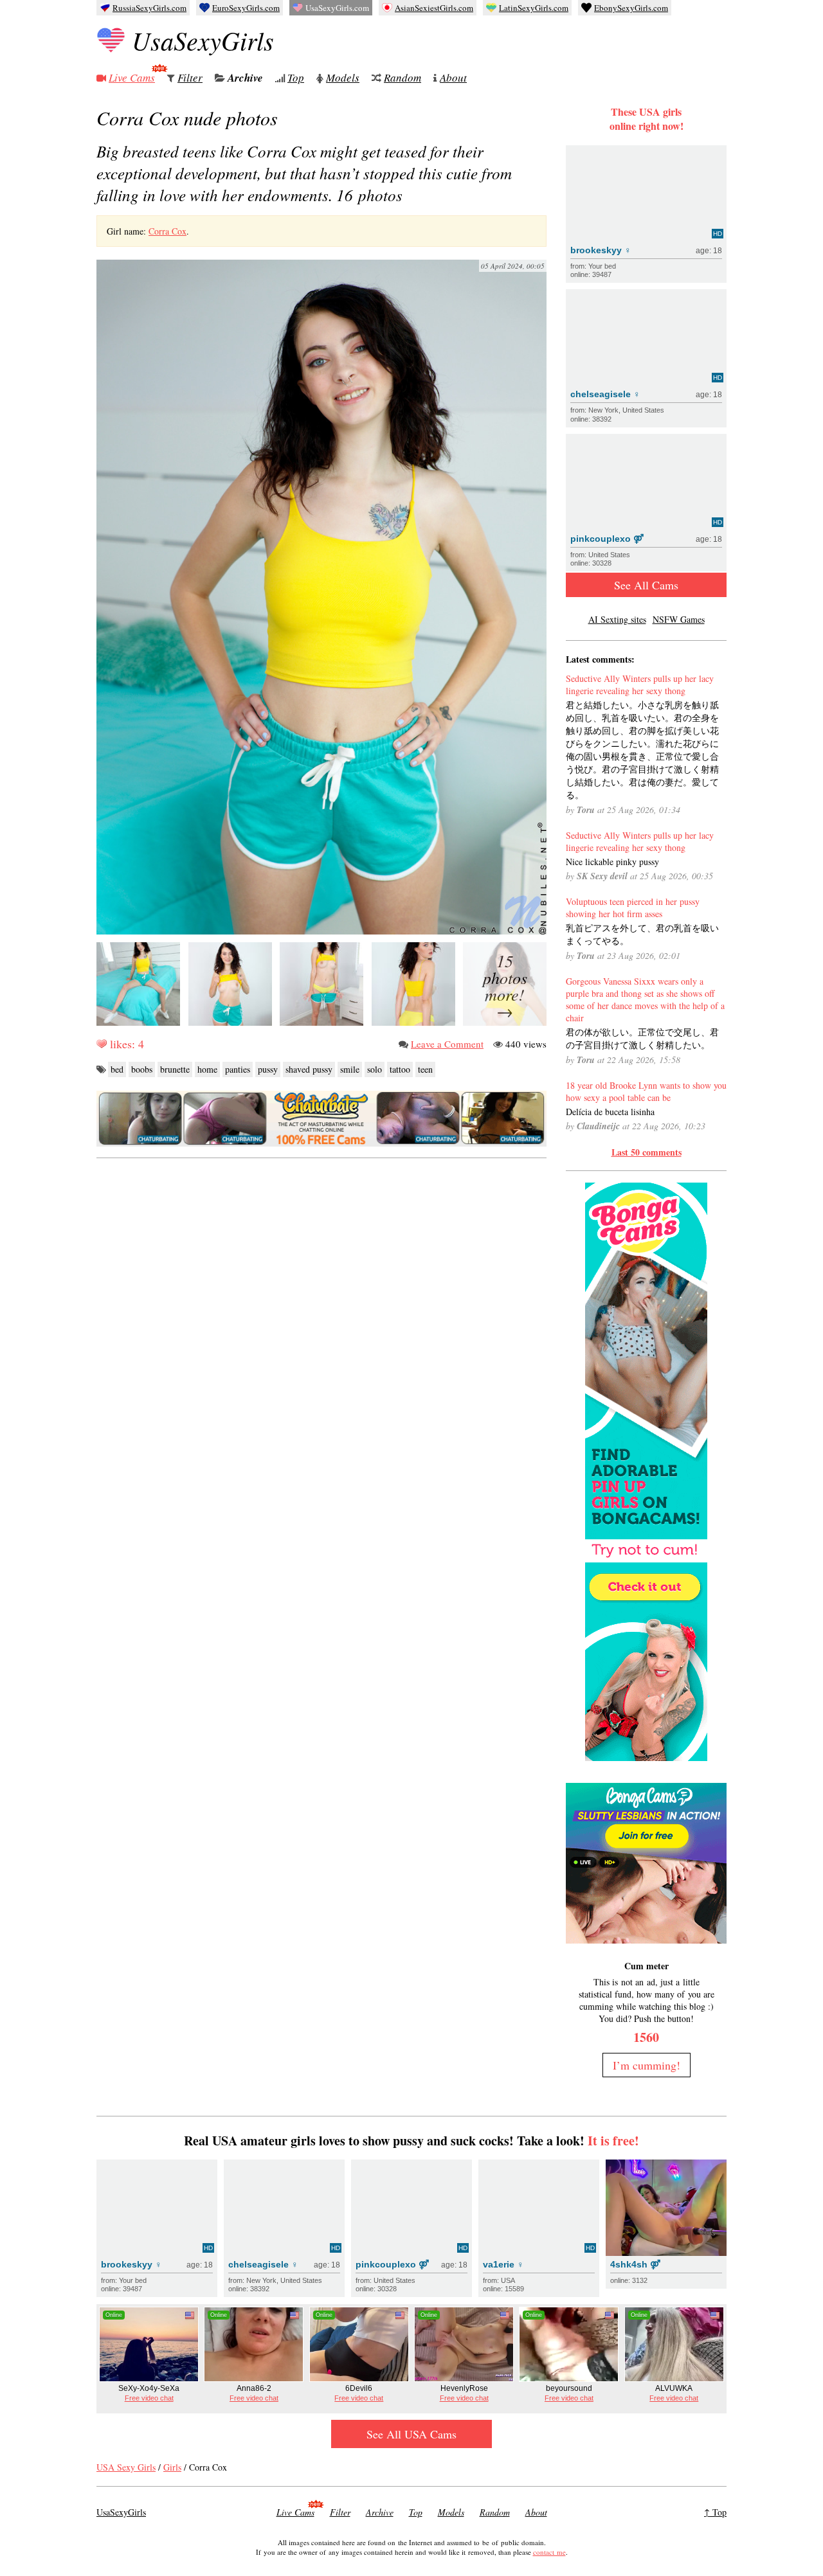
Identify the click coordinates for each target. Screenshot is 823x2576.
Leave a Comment (447, 1044)
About (453, 77)
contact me (549, 2552)
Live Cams (132, 77)
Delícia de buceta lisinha (610, 1112)
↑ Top (715, 2512)
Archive (245, 78)
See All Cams (646, 585)
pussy (268, 1069)
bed (117, 1069)
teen (425, 1069)
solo (375, 1069)
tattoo (400, 1069)
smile (350, 1069)
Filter (190, 77)
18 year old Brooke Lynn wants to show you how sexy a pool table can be (646, 1091)
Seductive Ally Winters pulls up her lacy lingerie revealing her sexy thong (640, 684)
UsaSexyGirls (203, 40)
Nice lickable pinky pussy (612, 862)
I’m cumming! (647, 2065)
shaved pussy (309, 1069)
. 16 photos (304, 173)
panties (238, 1069)
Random (402, 77)
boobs (142, 1069)
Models (343, 77)
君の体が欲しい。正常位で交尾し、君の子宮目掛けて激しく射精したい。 (642, 1038)
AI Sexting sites (617, 619)
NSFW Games (679, 619)
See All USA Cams (411, 2434)
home (207, 1069)
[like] (102, 1044)
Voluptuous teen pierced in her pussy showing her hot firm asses (633, 908)
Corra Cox (167, 231)
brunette (175, 1069)
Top (296, 77)
